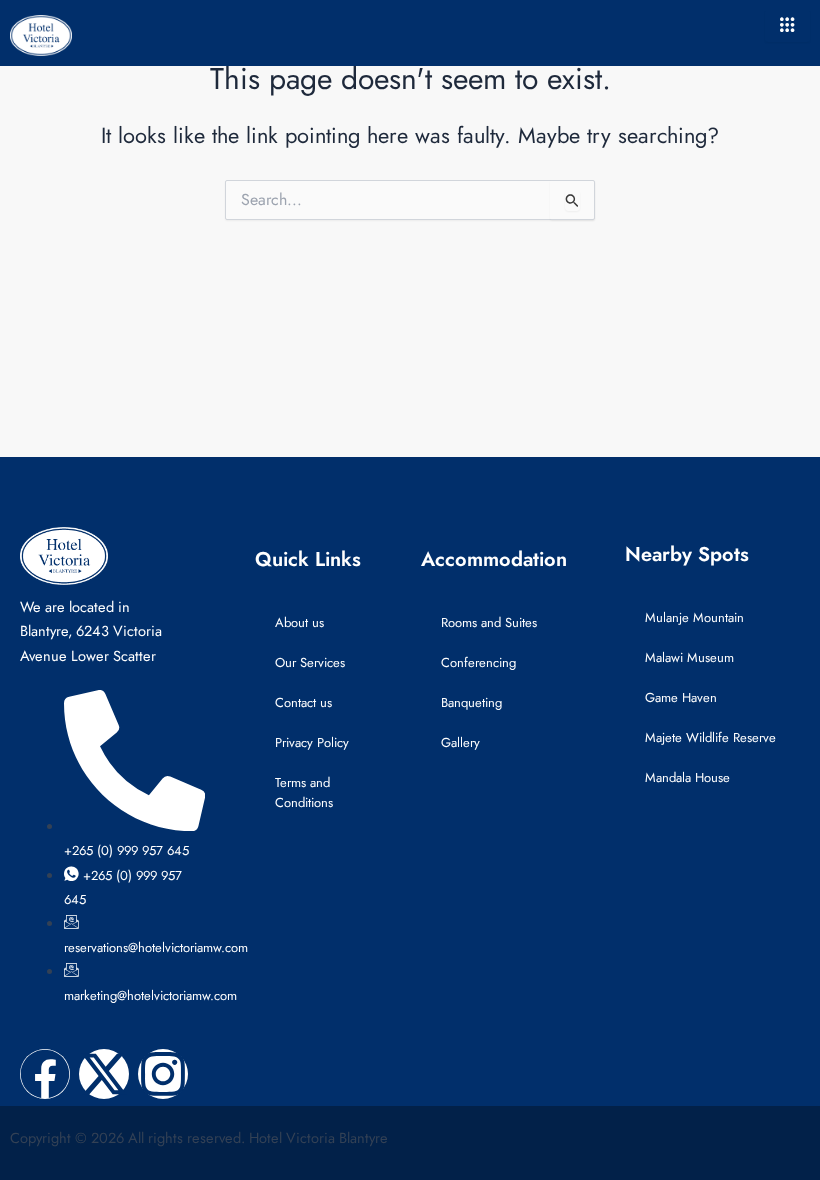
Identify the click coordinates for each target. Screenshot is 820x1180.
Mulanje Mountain (694, 617)
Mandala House (687, 777)
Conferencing (478, 662)
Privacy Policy (312, 742)
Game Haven (681, 697)
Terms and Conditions (304, 792)
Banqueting (471, 702)
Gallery (460, 742)
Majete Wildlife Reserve (710, 737)
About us (299, 622)
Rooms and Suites (489, 622)
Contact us (303, 702)
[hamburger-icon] (787, 26)
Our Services (310, 662)
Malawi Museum (689, 657)
